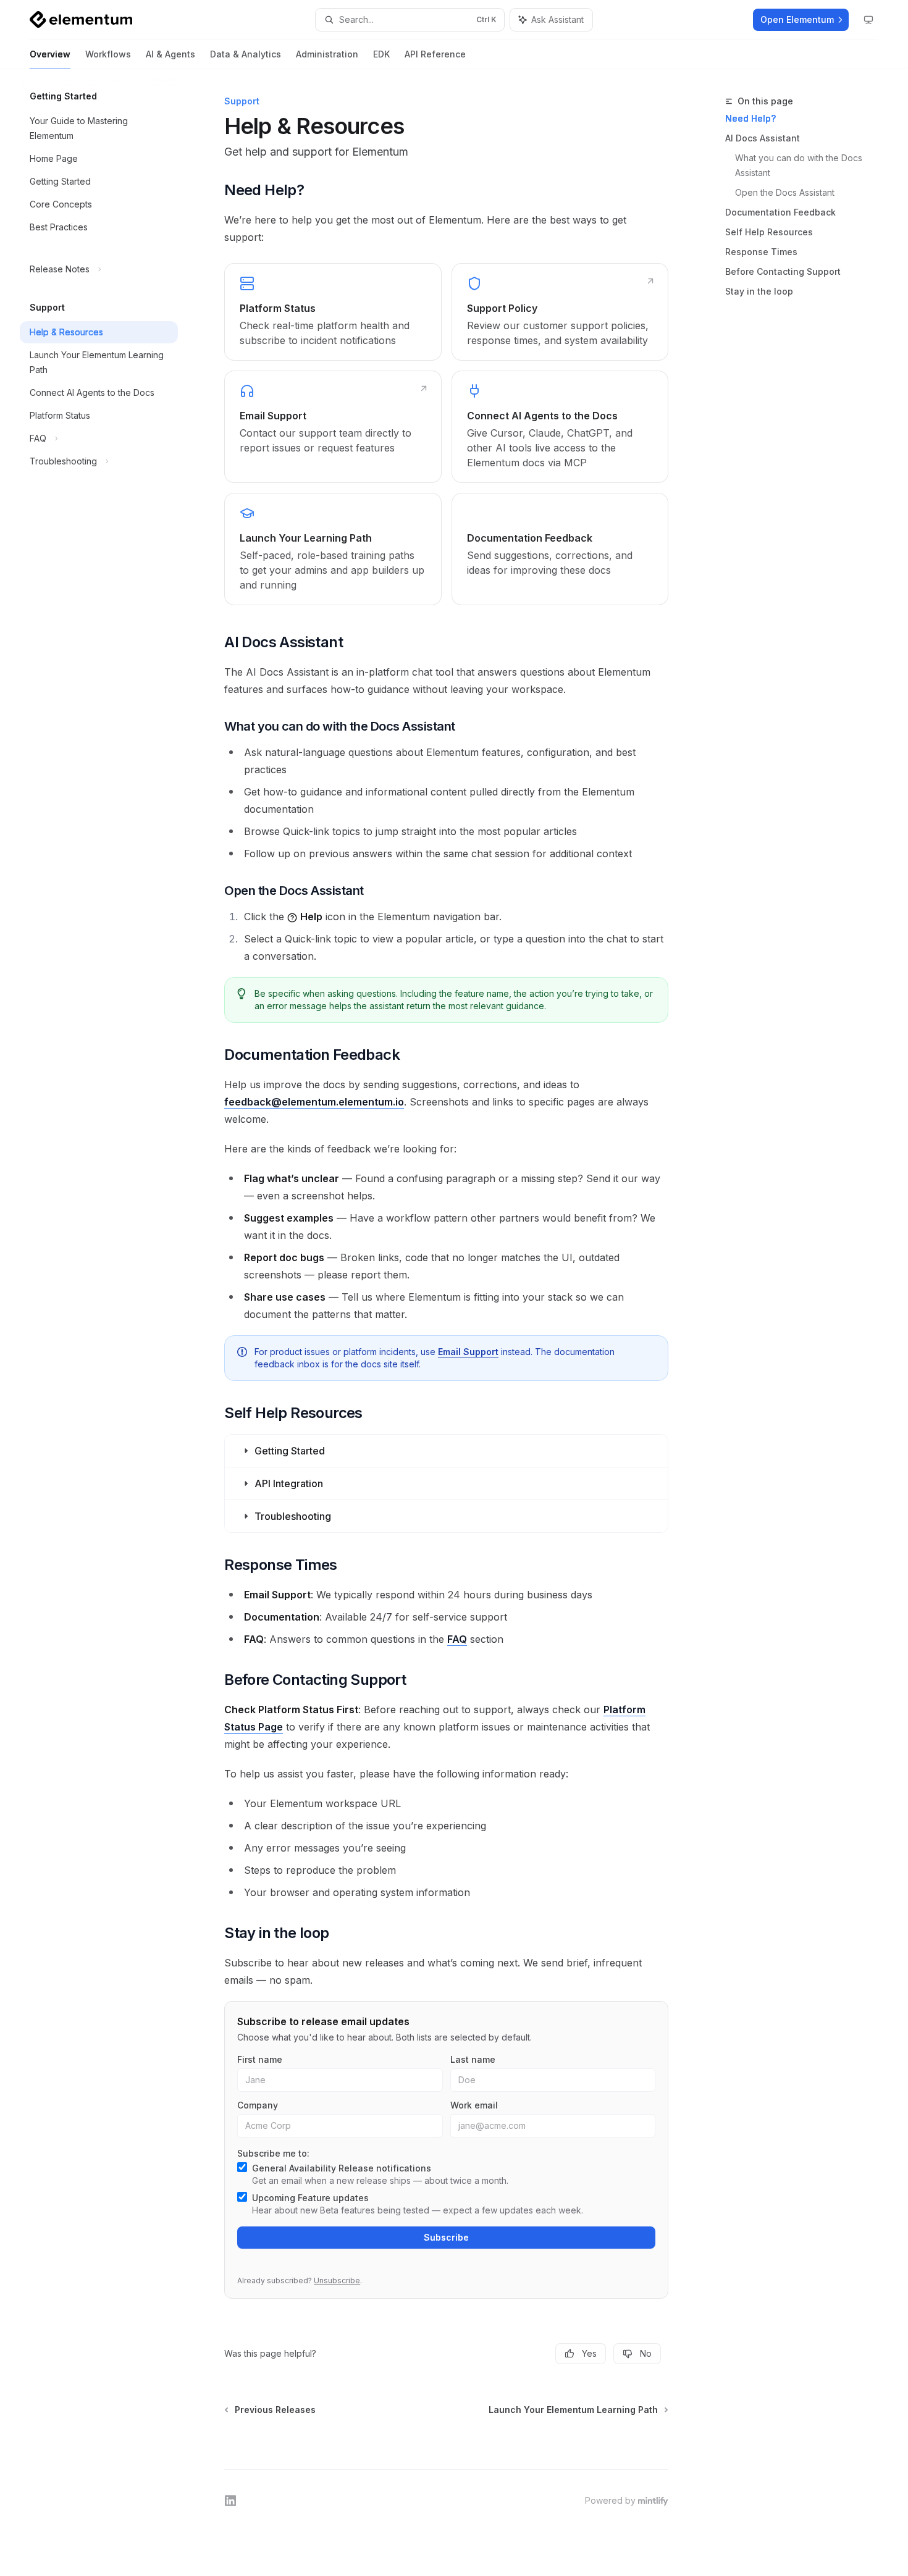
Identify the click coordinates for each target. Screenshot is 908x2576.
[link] (333, 312)
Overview (50, 54)
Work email (474, 2105)
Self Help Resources (769, 232)
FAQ (457, 1639)
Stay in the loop (759, 291)
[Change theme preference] (868, 20)
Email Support (468, 1352)
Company (258, 2105)
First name (260, 2059)
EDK (381, 54)
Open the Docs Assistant (785, 192)
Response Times (761, 252)
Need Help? (750, 118)
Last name (473, 2059)
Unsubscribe (337, 2280)
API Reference (435, 54)
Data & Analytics (246, 54)
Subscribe (446, 2237)
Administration (327, 54)
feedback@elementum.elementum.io (314, 1102)
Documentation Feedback (780, 212)
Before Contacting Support (783, 271)
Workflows (108, 54)
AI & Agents (170, 54)
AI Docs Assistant (763, 138)
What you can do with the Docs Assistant (800, 165)
